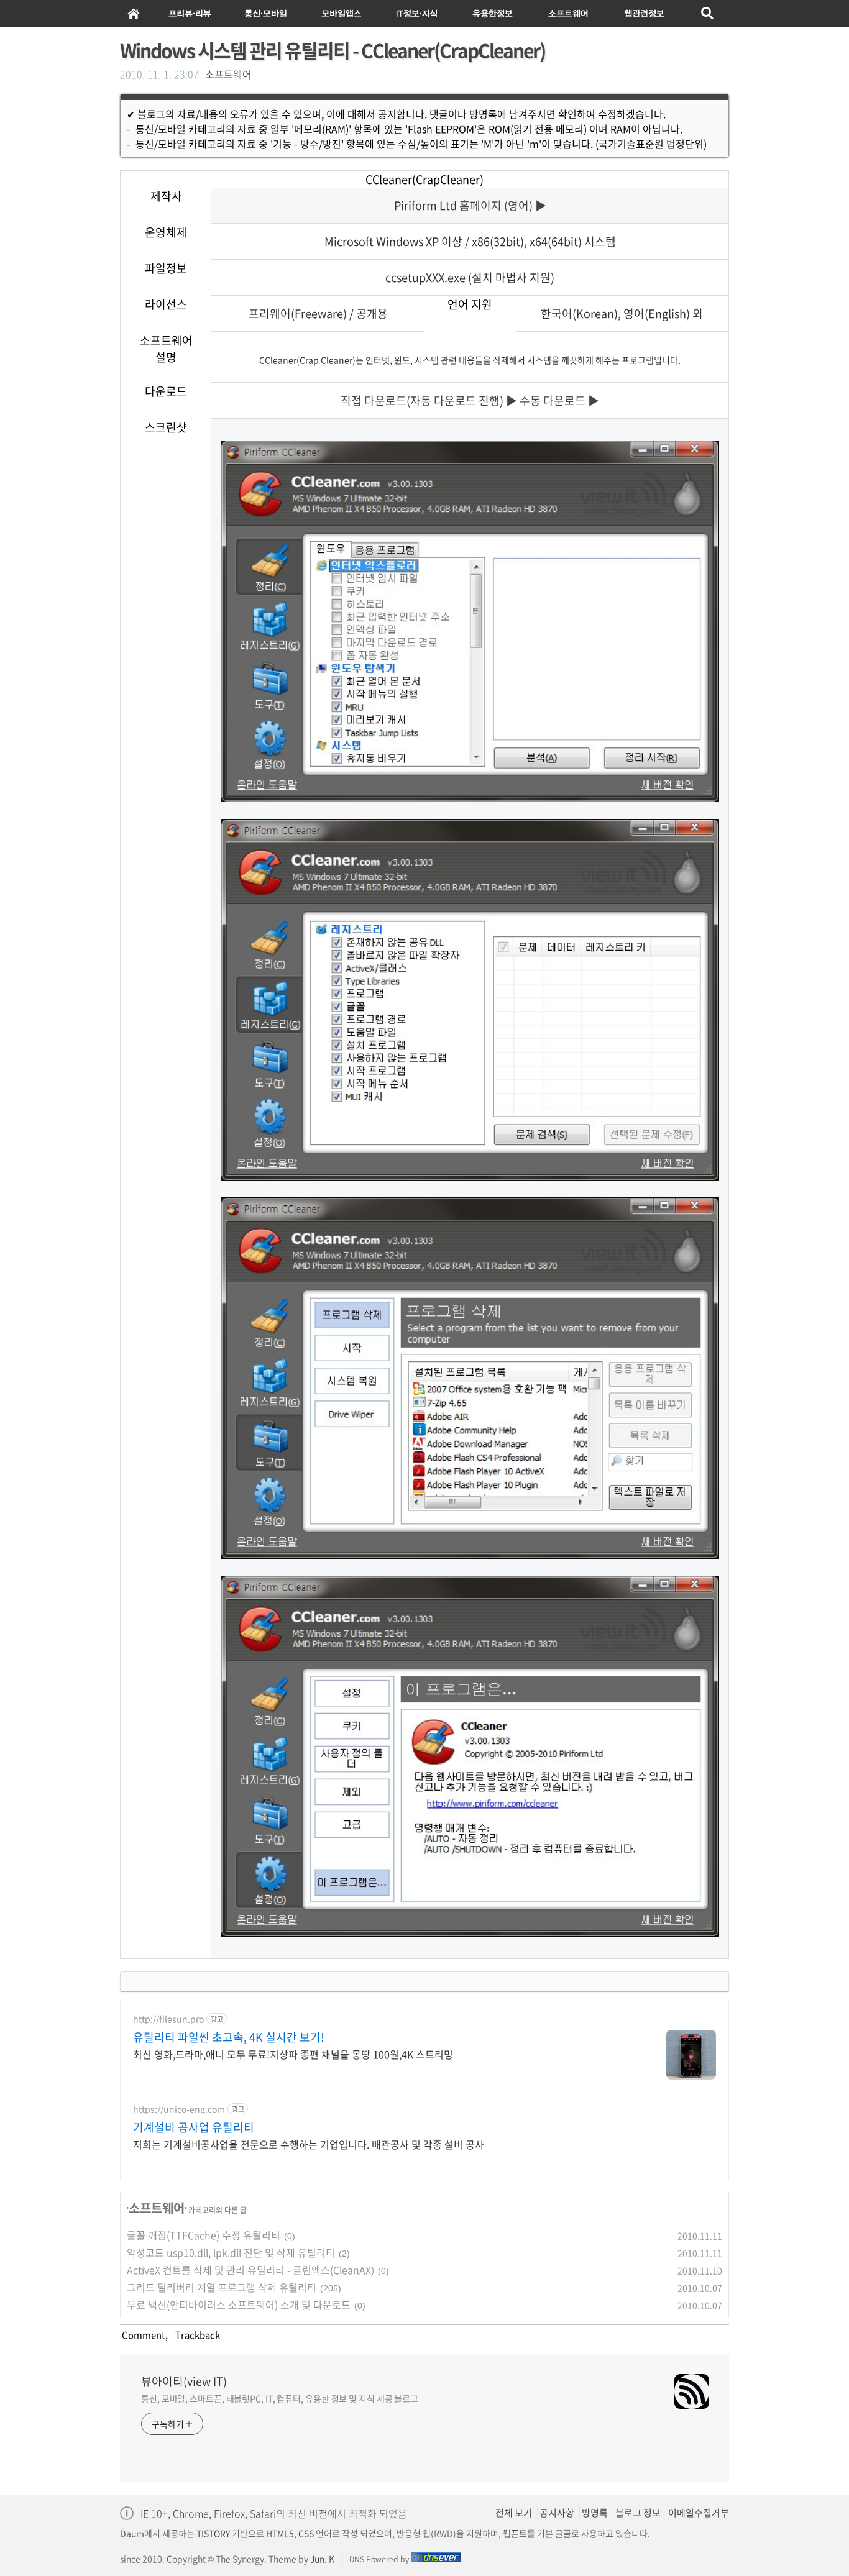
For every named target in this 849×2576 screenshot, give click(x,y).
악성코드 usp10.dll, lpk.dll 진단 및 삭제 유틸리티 (231, 2252)
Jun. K (322, 2559)
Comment (143, 2335)
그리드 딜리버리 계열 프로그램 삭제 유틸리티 (222, 2287)
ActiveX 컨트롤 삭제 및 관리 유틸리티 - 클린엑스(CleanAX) (250, 2270)
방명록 (595, 2513)
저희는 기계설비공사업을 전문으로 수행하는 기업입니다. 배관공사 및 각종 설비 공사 (309, 2144)
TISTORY (213, 2533)
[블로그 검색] (708, 14)
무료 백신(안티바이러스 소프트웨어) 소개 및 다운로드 (239, 2304)
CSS (306, 2533)
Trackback (196, 2335)
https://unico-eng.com (179, 2109)
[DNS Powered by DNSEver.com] (436, 2559)
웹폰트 (515, 2533)
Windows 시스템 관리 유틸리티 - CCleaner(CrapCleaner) (333, 50)
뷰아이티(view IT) (184, 2382)
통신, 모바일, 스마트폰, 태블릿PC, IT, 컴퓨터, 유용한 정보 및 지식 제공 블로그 (280, 2398)
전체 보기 (514, 2513)
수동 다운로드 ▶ (559, 400)
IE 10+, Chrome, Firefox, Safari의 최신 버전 (234, 2513)
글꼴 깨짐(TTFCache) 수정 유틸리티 (204, 2235)
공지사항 (557, 2513)
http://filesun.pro (168, 2019)
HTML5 (279, 2533)
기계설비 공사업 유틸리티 (194, 2127)
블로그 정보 (638, 2513)
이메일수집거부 (699, 2513)
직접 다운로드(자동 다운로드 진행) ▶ (429, 400)
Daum (132, 2533)
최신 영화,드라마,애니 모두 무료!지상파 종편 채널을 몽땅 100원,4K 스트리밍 (293, 2054)
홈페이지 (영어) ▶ (503, 205)
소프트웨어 (228, 74)
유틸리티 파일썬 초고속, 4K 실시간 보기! (229, 2037)
